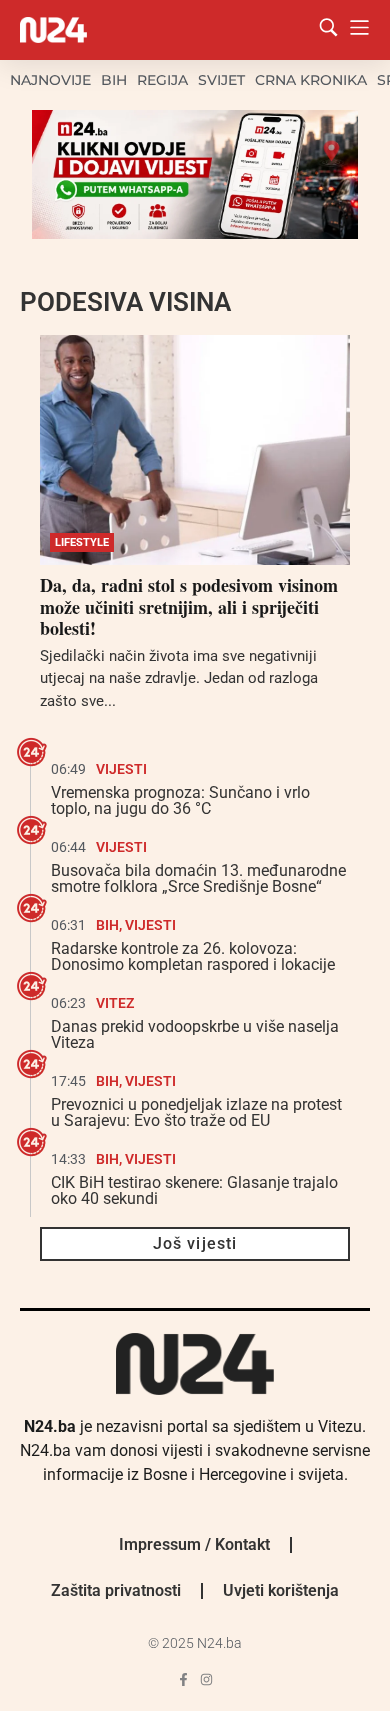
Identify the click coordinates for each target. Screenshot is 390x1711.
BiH (114, 80)
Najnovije (50, 80)
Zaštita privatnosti (116, 1590)
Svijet (221, 80)
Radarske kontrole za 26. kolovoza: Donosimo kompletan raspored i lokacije (193, 956)
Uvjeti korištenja (281, 1590)
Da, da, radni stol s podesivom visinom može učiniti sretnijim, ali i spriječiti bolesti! (189, 606)
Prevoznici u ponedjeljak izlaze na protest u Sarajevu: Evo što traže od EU (196, 1112)
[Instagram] (206, 1679)
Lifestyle (82, 542)
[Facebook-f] (183, 1679)
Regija (162, 80)
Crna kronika (311, 80)
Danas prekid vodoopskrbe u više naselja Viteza (195, 1034)
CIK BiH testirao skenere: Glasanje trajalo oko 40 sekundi (194, 1190)
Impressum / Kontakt (194, 1544)
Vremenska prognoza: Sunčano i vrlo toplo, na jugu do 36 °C (180, 800)
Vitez (115, 1003)
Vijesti (121, 769)
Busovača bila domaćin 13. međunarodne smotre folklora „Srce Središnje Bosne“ (198, 878)
